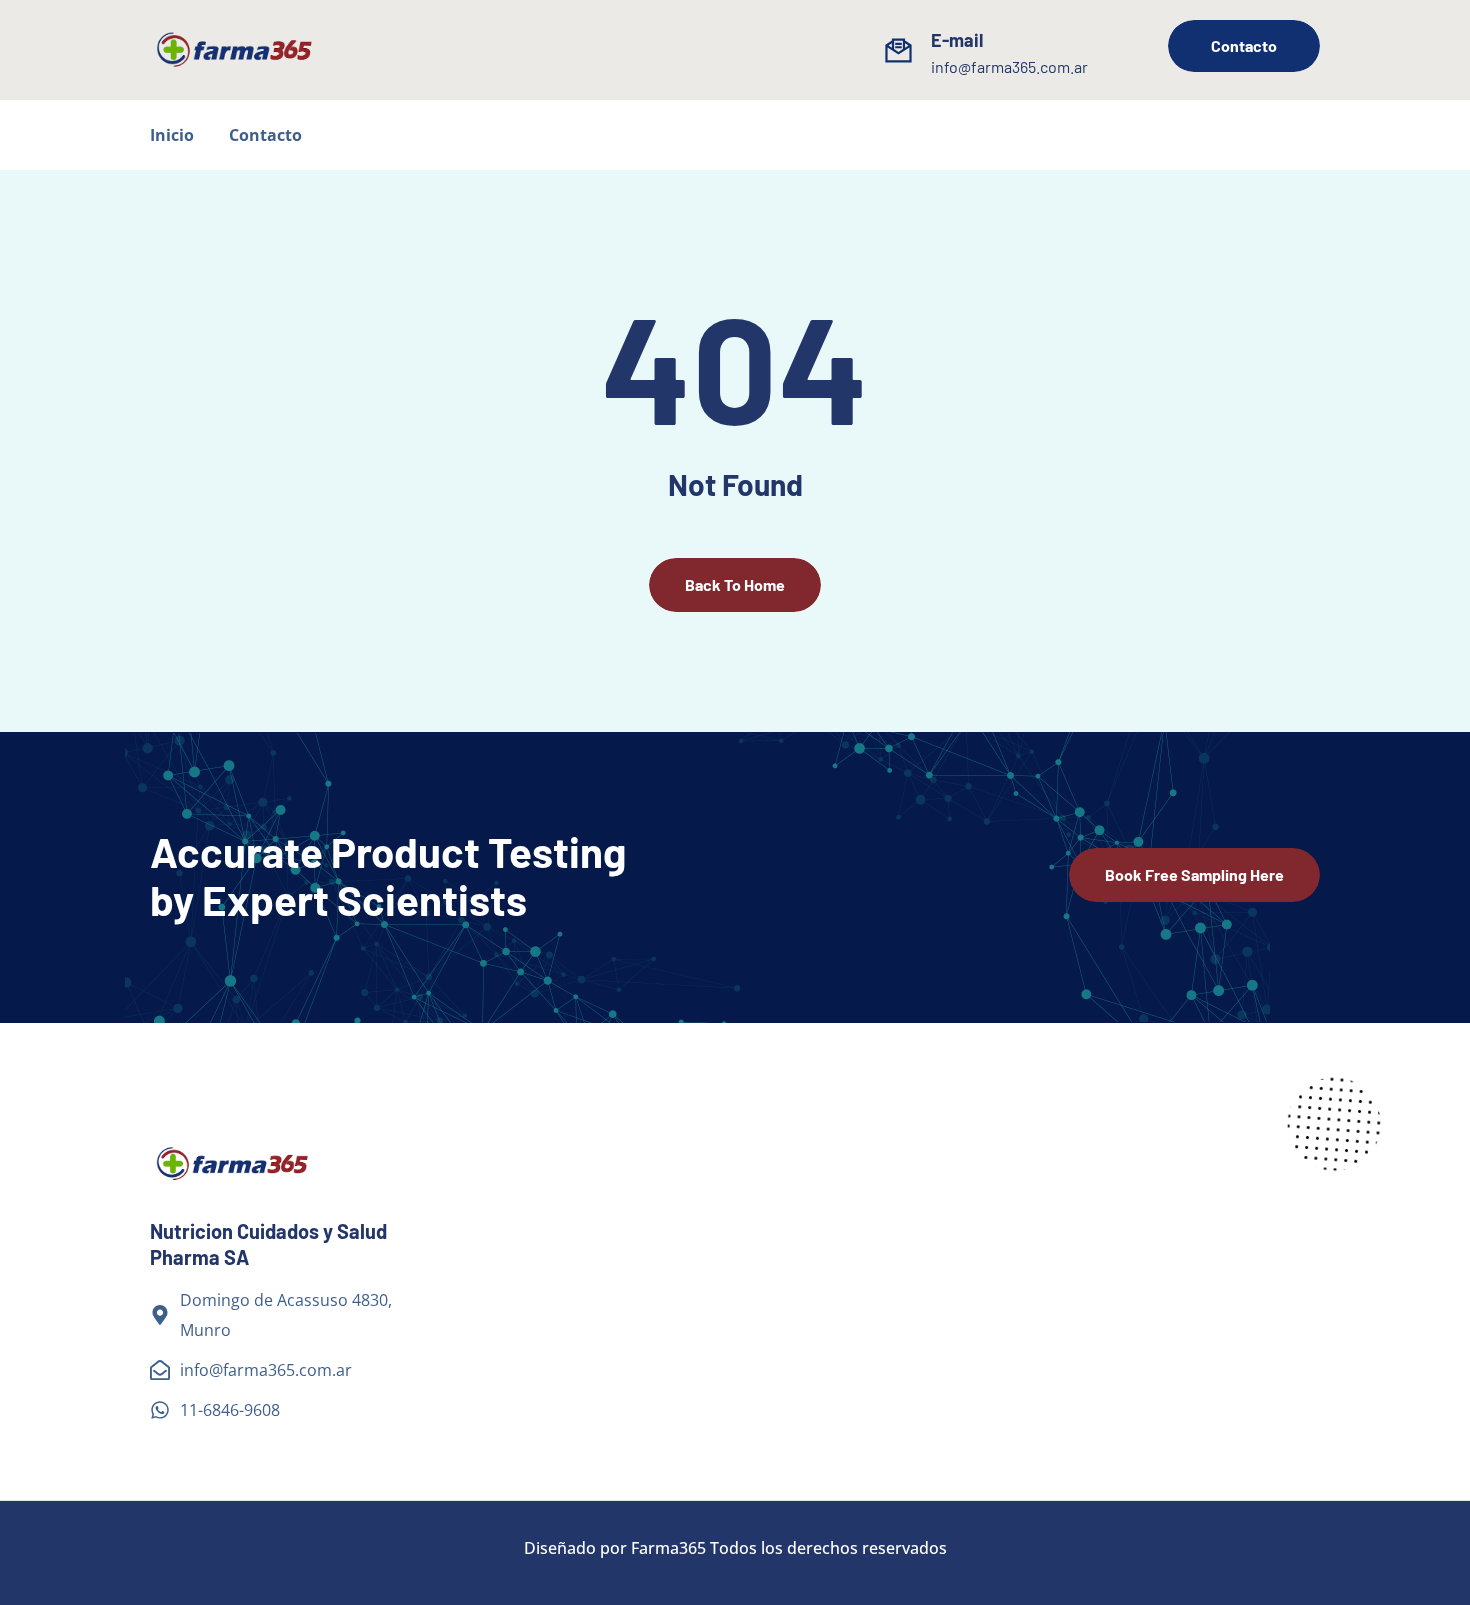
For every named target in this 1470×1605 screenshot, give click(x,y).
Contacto (265, 135)
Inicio (172, 135)
